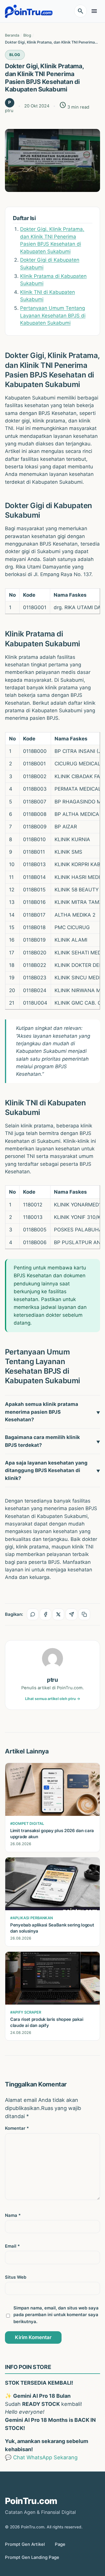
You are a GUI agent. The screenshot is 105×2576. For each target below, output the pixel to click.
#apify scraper (26, 2012)
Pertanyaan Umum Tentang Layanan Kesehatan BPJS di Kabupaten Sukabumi (53, 315)
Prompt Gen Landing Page (32, 2557)
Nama (13, 2215)
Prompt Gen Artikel (25, 2544)
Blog (15, 55)
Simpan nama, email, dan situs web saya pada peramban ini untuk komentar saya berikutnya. (56, 2315)
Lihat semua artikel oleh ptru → (53, 1699)
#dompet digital (27, 1824)
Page (60, 2544)
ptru (52, 1680)
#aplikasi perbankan (32, 1918)
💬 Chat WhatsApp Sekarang (41, 2457)
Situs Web (16, 2277)
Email (12, 2246)
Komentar (17, 2128)
